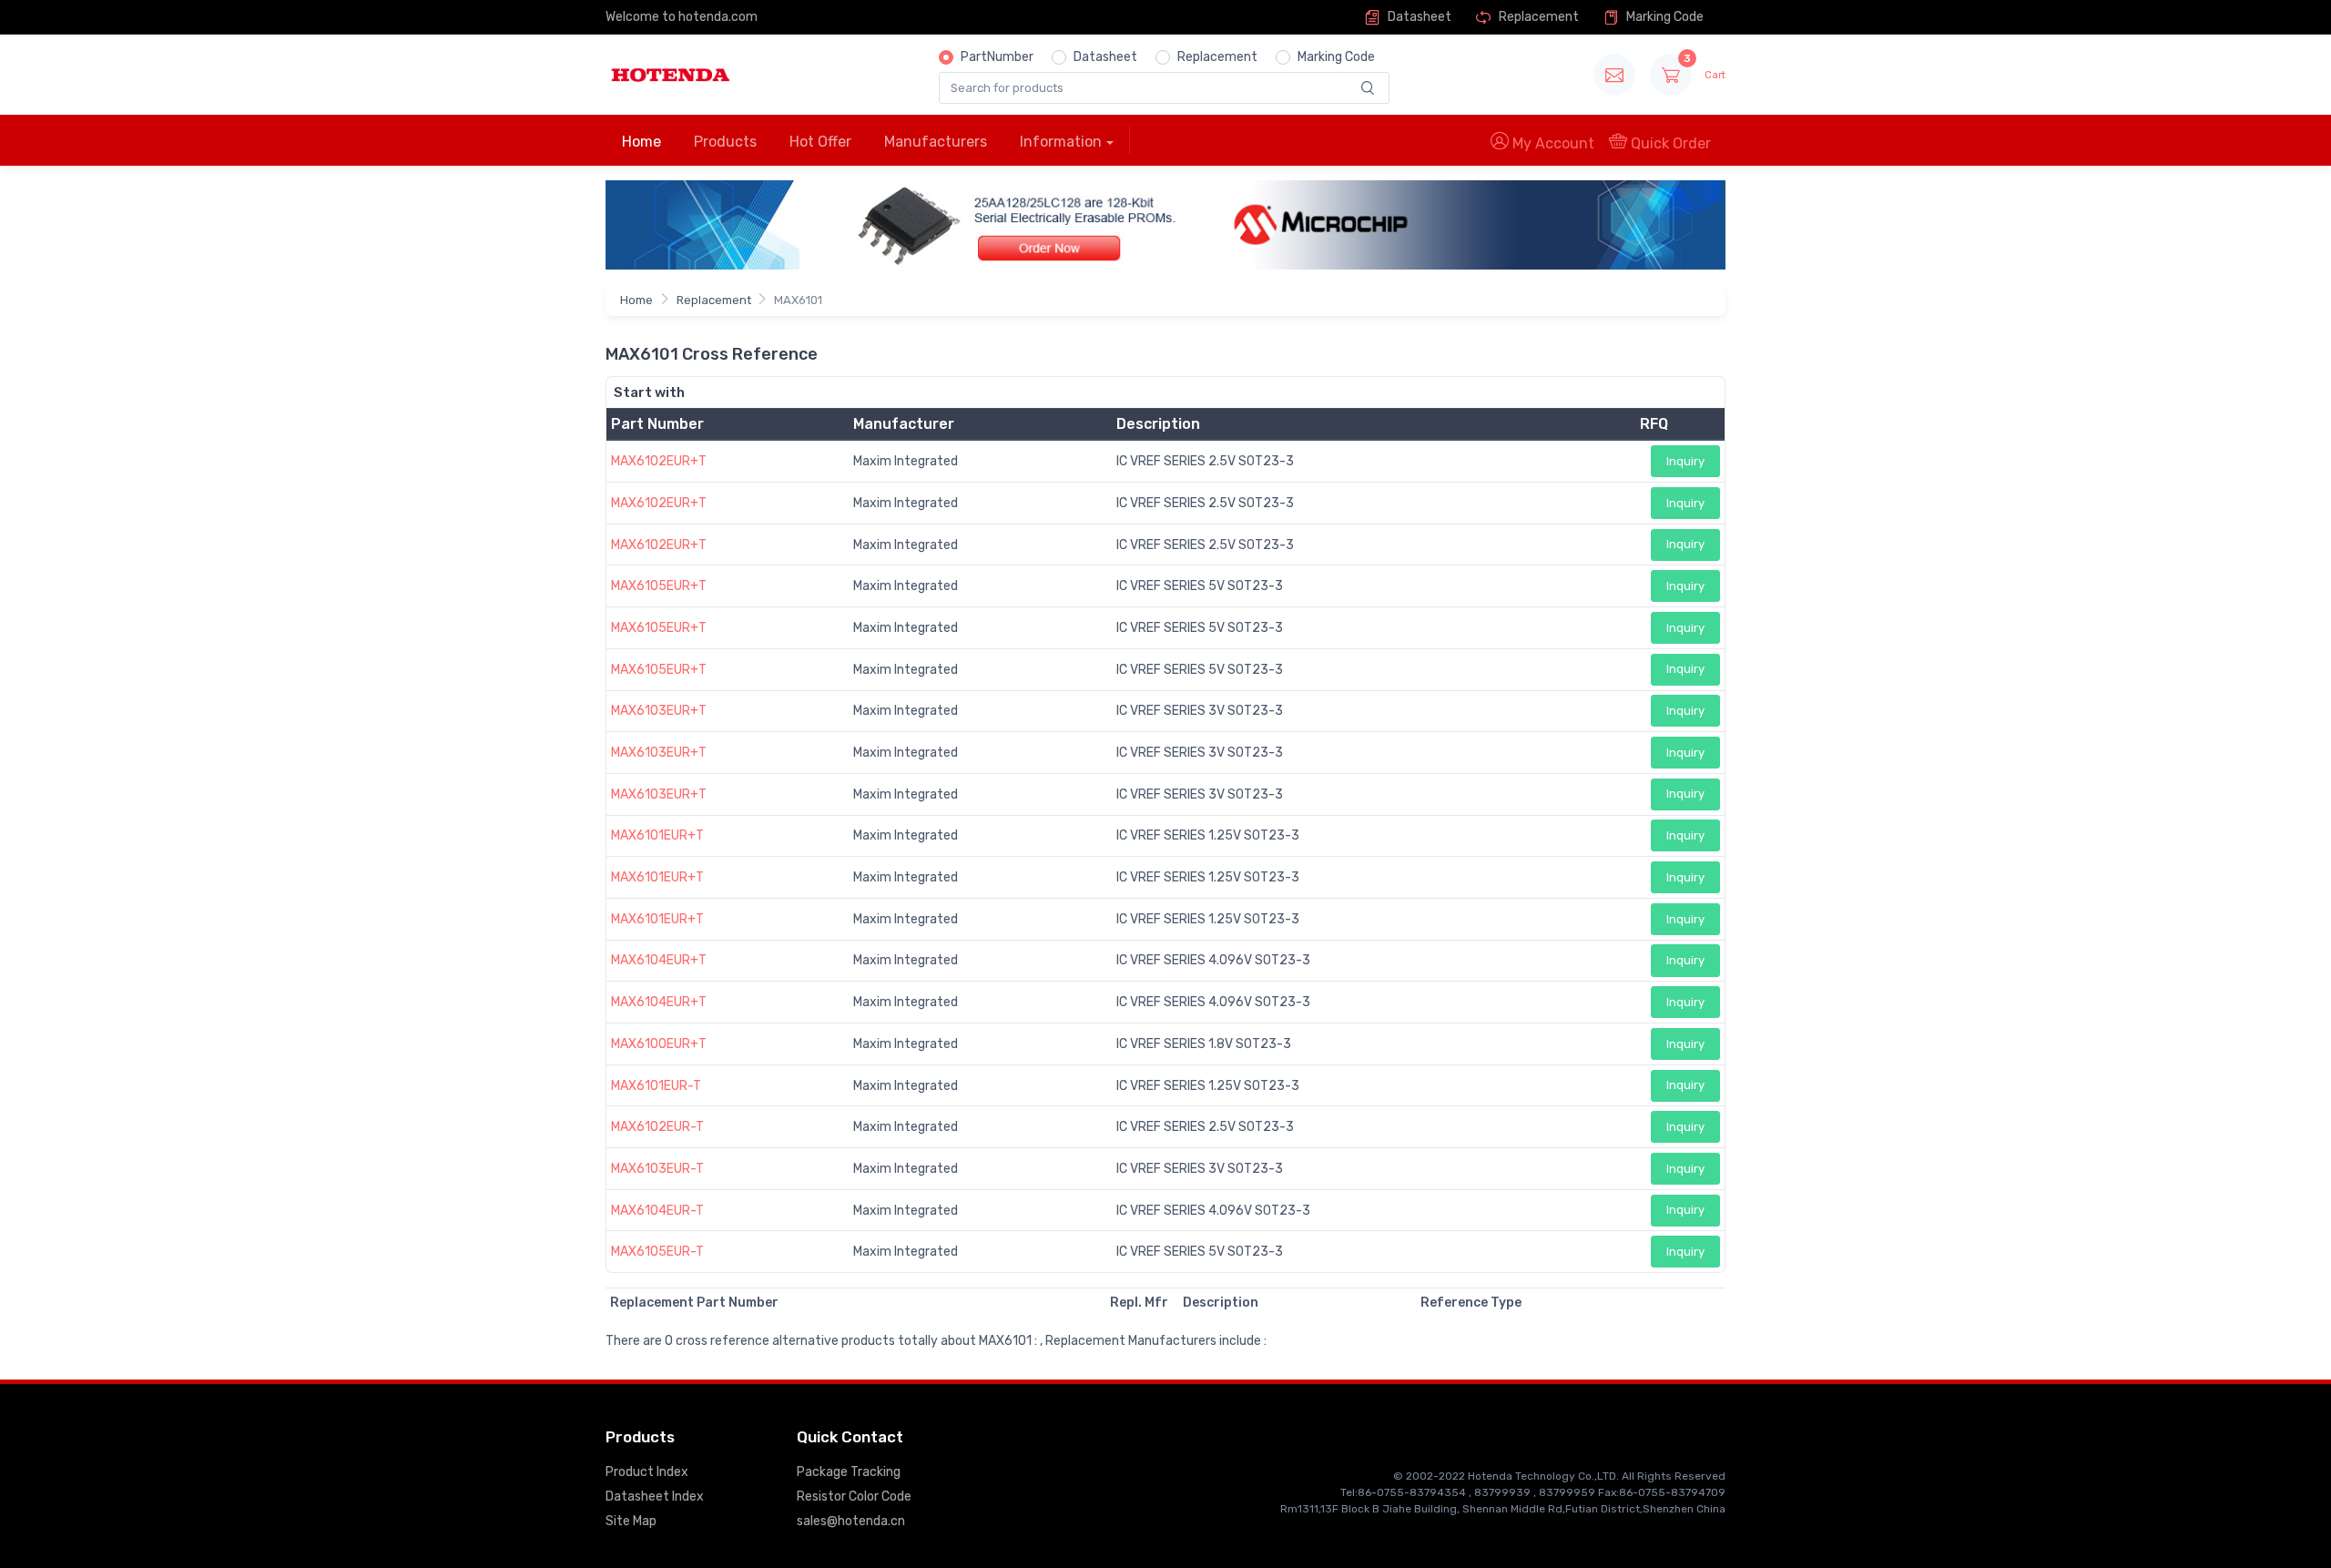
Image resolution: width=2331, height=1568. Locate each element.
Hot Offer (820, 142)
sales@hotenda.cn (851, 1521)
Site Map (631, 1521)
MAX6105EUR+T (659, 586)
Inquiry (1685, 461)
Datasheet (1418, 17)
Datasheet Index (655, 1497)
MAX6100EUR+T (659, 1044)
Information (1061, 142)
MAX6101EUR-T (656, 1086)
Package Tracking (849, 1472)
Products (725, 142)
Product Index (647, 1472)
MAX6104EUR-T (657, 1211)
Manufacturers (936, 142)
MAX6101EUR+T (657, 835)
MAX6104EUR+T (659, 960)
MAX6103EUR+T (659, 711)
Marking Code (1664, 17)
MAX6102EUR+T (659, 461)
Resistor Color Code (854, 1497)
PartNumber (997, 57)
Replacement (1537, 17)
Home (641, 142)
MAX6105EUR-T (657, 1252)
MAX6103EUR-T (657, 1169)
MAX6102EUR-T (657, 1127)
